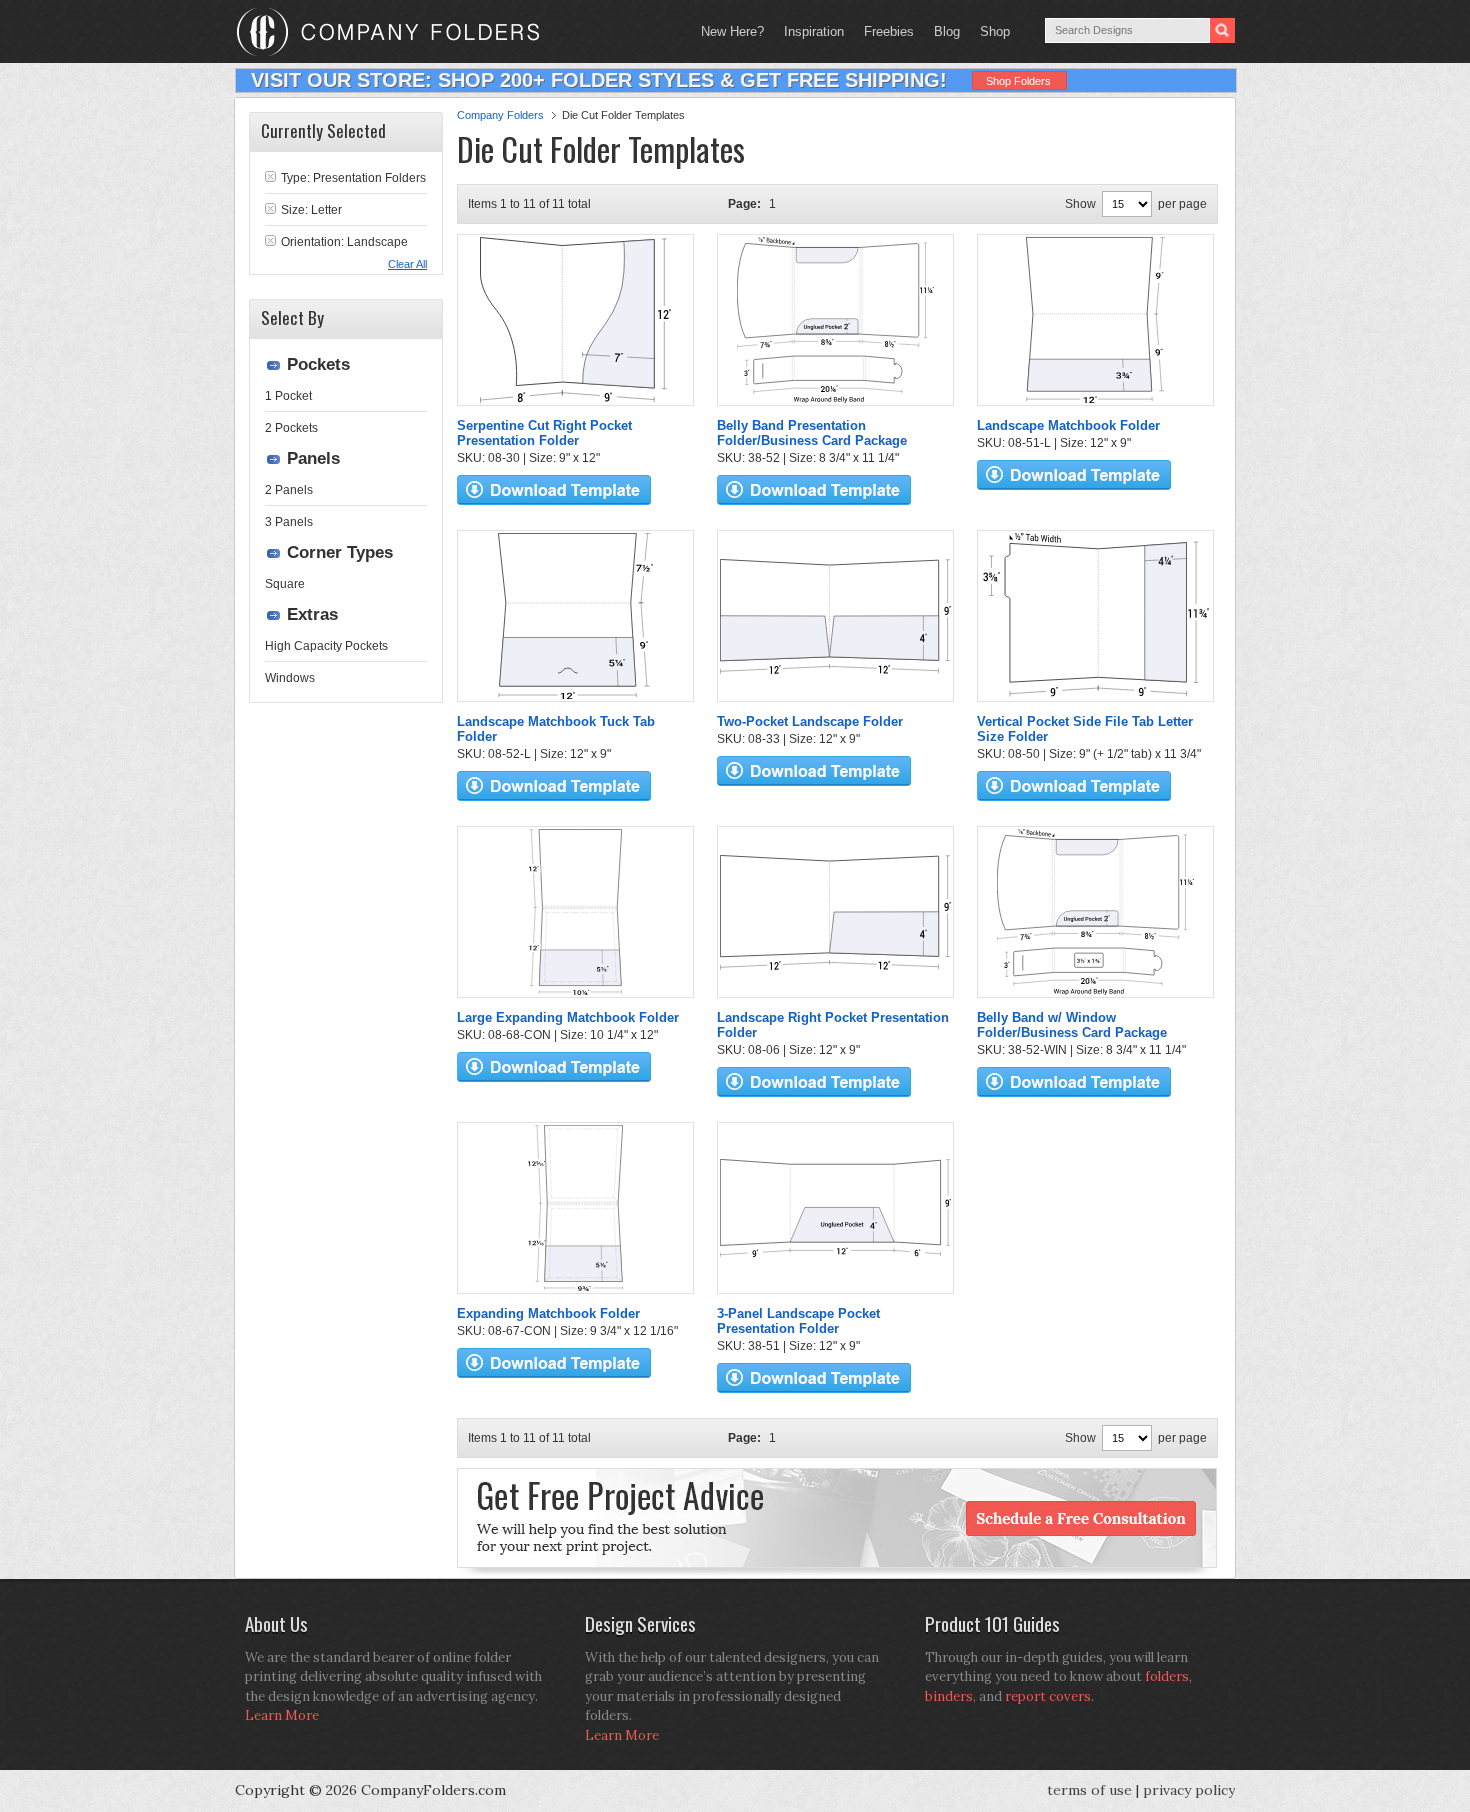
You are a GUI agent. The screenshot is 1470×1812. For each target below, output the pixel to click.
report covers (1048, 1696)
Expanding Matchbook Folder (548, 1313)
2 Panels (289, 490)
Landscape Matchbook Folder (1068, 425)
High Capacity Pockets (326, 646)
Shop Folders (1018, 81)
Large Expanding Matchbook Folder (568, 1017)
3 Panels (289, 522)
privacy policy (1189, 1790)
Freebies (884, 31)
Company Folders (500, 115)
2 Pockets (291, 428)
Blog (947, 31)
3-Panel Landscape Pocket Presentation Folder (798, 1321)
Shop (990, 31)
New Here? (732, 31)
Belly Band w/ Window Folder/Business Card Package (1072, 1025)
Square (285, 584)
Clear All (407, 264)
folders (1167, 1676)
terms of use (1089, 1790)
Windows (290, 678)
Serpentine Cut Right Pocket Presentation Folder (544, 433)
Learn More (282, 1715)
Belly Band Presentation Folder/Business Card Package (812, 433)
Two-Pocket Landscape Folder (810, 721)
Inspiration (814, 31)
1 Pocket (288, 396)
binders (949, 1696)
